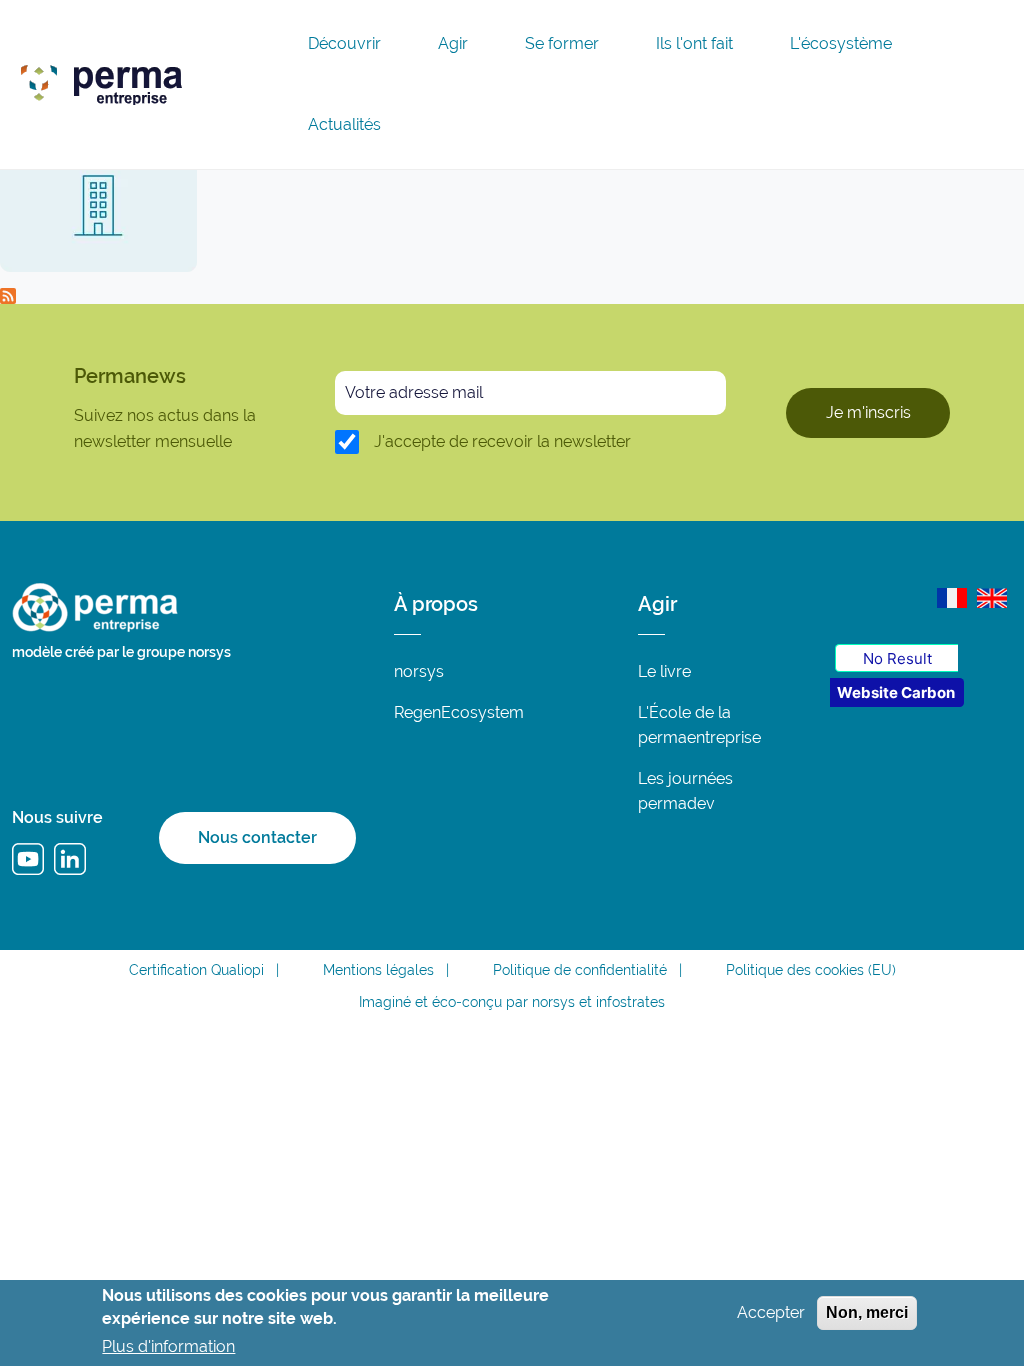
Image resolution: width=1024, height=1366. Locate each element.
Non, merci (867, 1312)
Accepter (771, 1312)
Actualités (344, 125)
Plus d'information (168, 1346)
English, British (992, 598)
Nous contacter (257, 837)
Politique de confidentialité (580, 970)
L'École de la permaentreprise (699, 725)
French (952, 598)
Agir (453, 44)
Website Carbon (896, 692)
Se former (562, 44)
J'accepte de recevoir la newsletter (502, 441)
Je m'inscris (868, 412)
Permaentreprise (245, 80)
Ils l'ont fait (694, 44)
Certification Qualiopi (196, 970)
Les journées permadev (685, 791)
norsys (419, 671)
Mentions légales (378, 970)
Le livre (664, 671)
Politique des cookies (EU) (811, 970)
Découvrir (344, 44)
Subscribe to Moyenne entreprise (8, 296)
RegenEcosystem (459, 712)
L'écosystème (841, 44)
